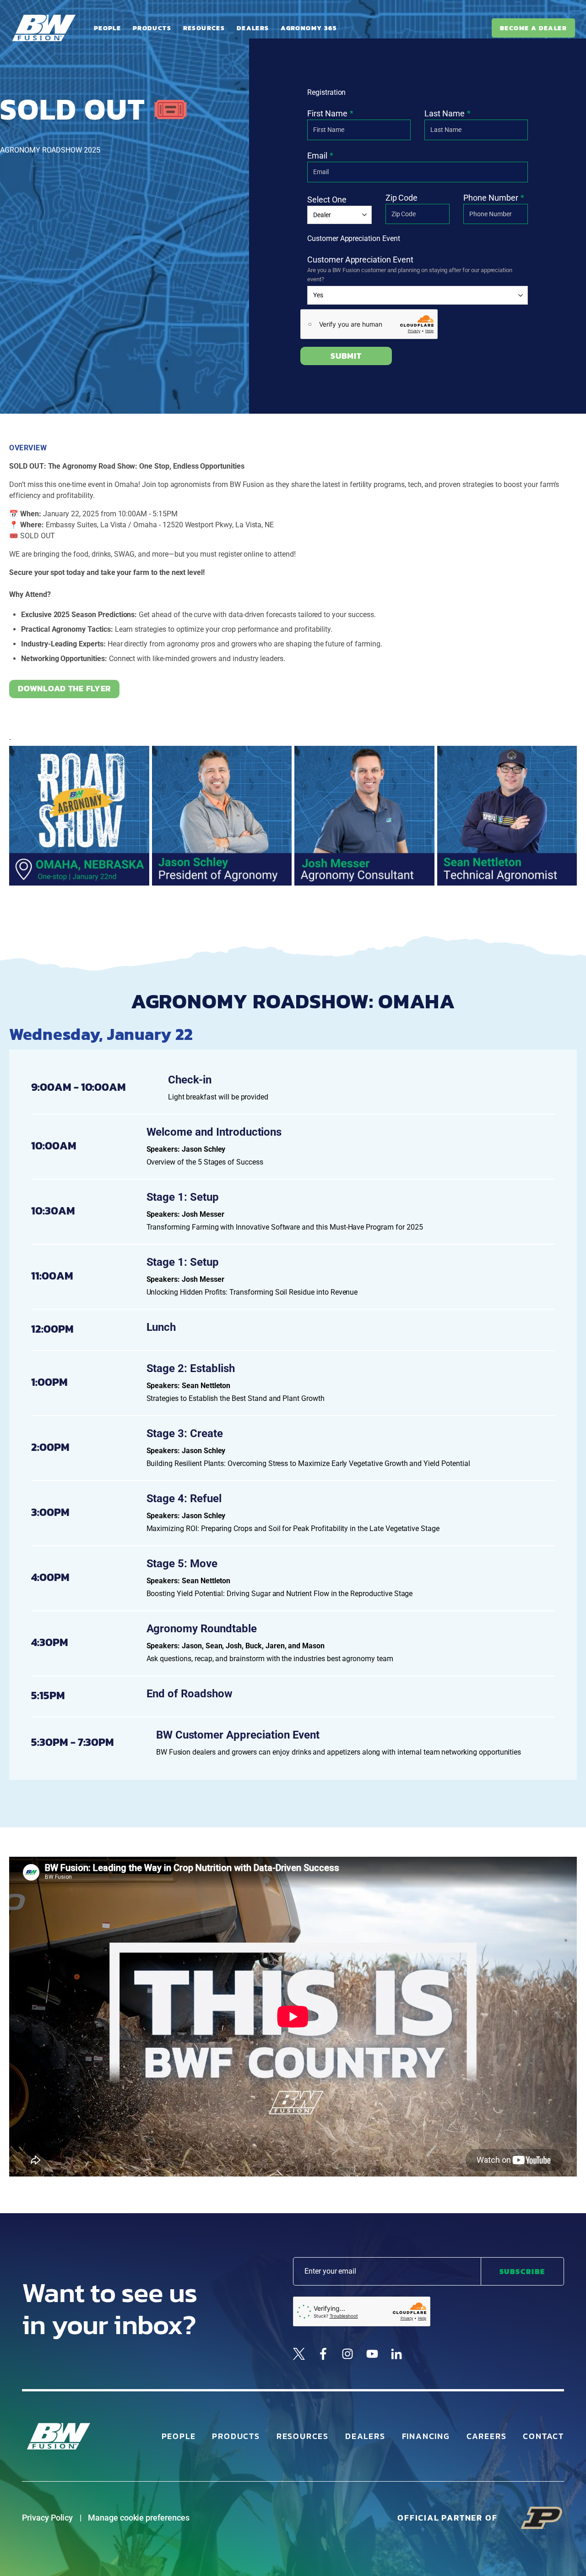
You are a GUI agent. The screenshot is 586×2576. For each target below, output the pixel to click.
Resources (204, 28)
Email (317, 156)
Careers (487, 2436)
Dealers (253, 28)
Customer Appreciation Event (360, 260)
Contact (543, 2436)
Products (152, 28)
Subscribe (522, 2271)
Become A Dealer (533, 28)
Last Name (445, 113)
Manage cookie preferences (139, 2518)
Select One (327, 200)
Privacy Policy (47, 2518)
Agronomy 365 (309, 28)
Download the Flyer (64, 688)
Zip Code (402, 198)
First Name (327, 113)
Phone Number (491, 198)
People (107, 28)
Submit (346, 356)
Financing (426, 2436)
